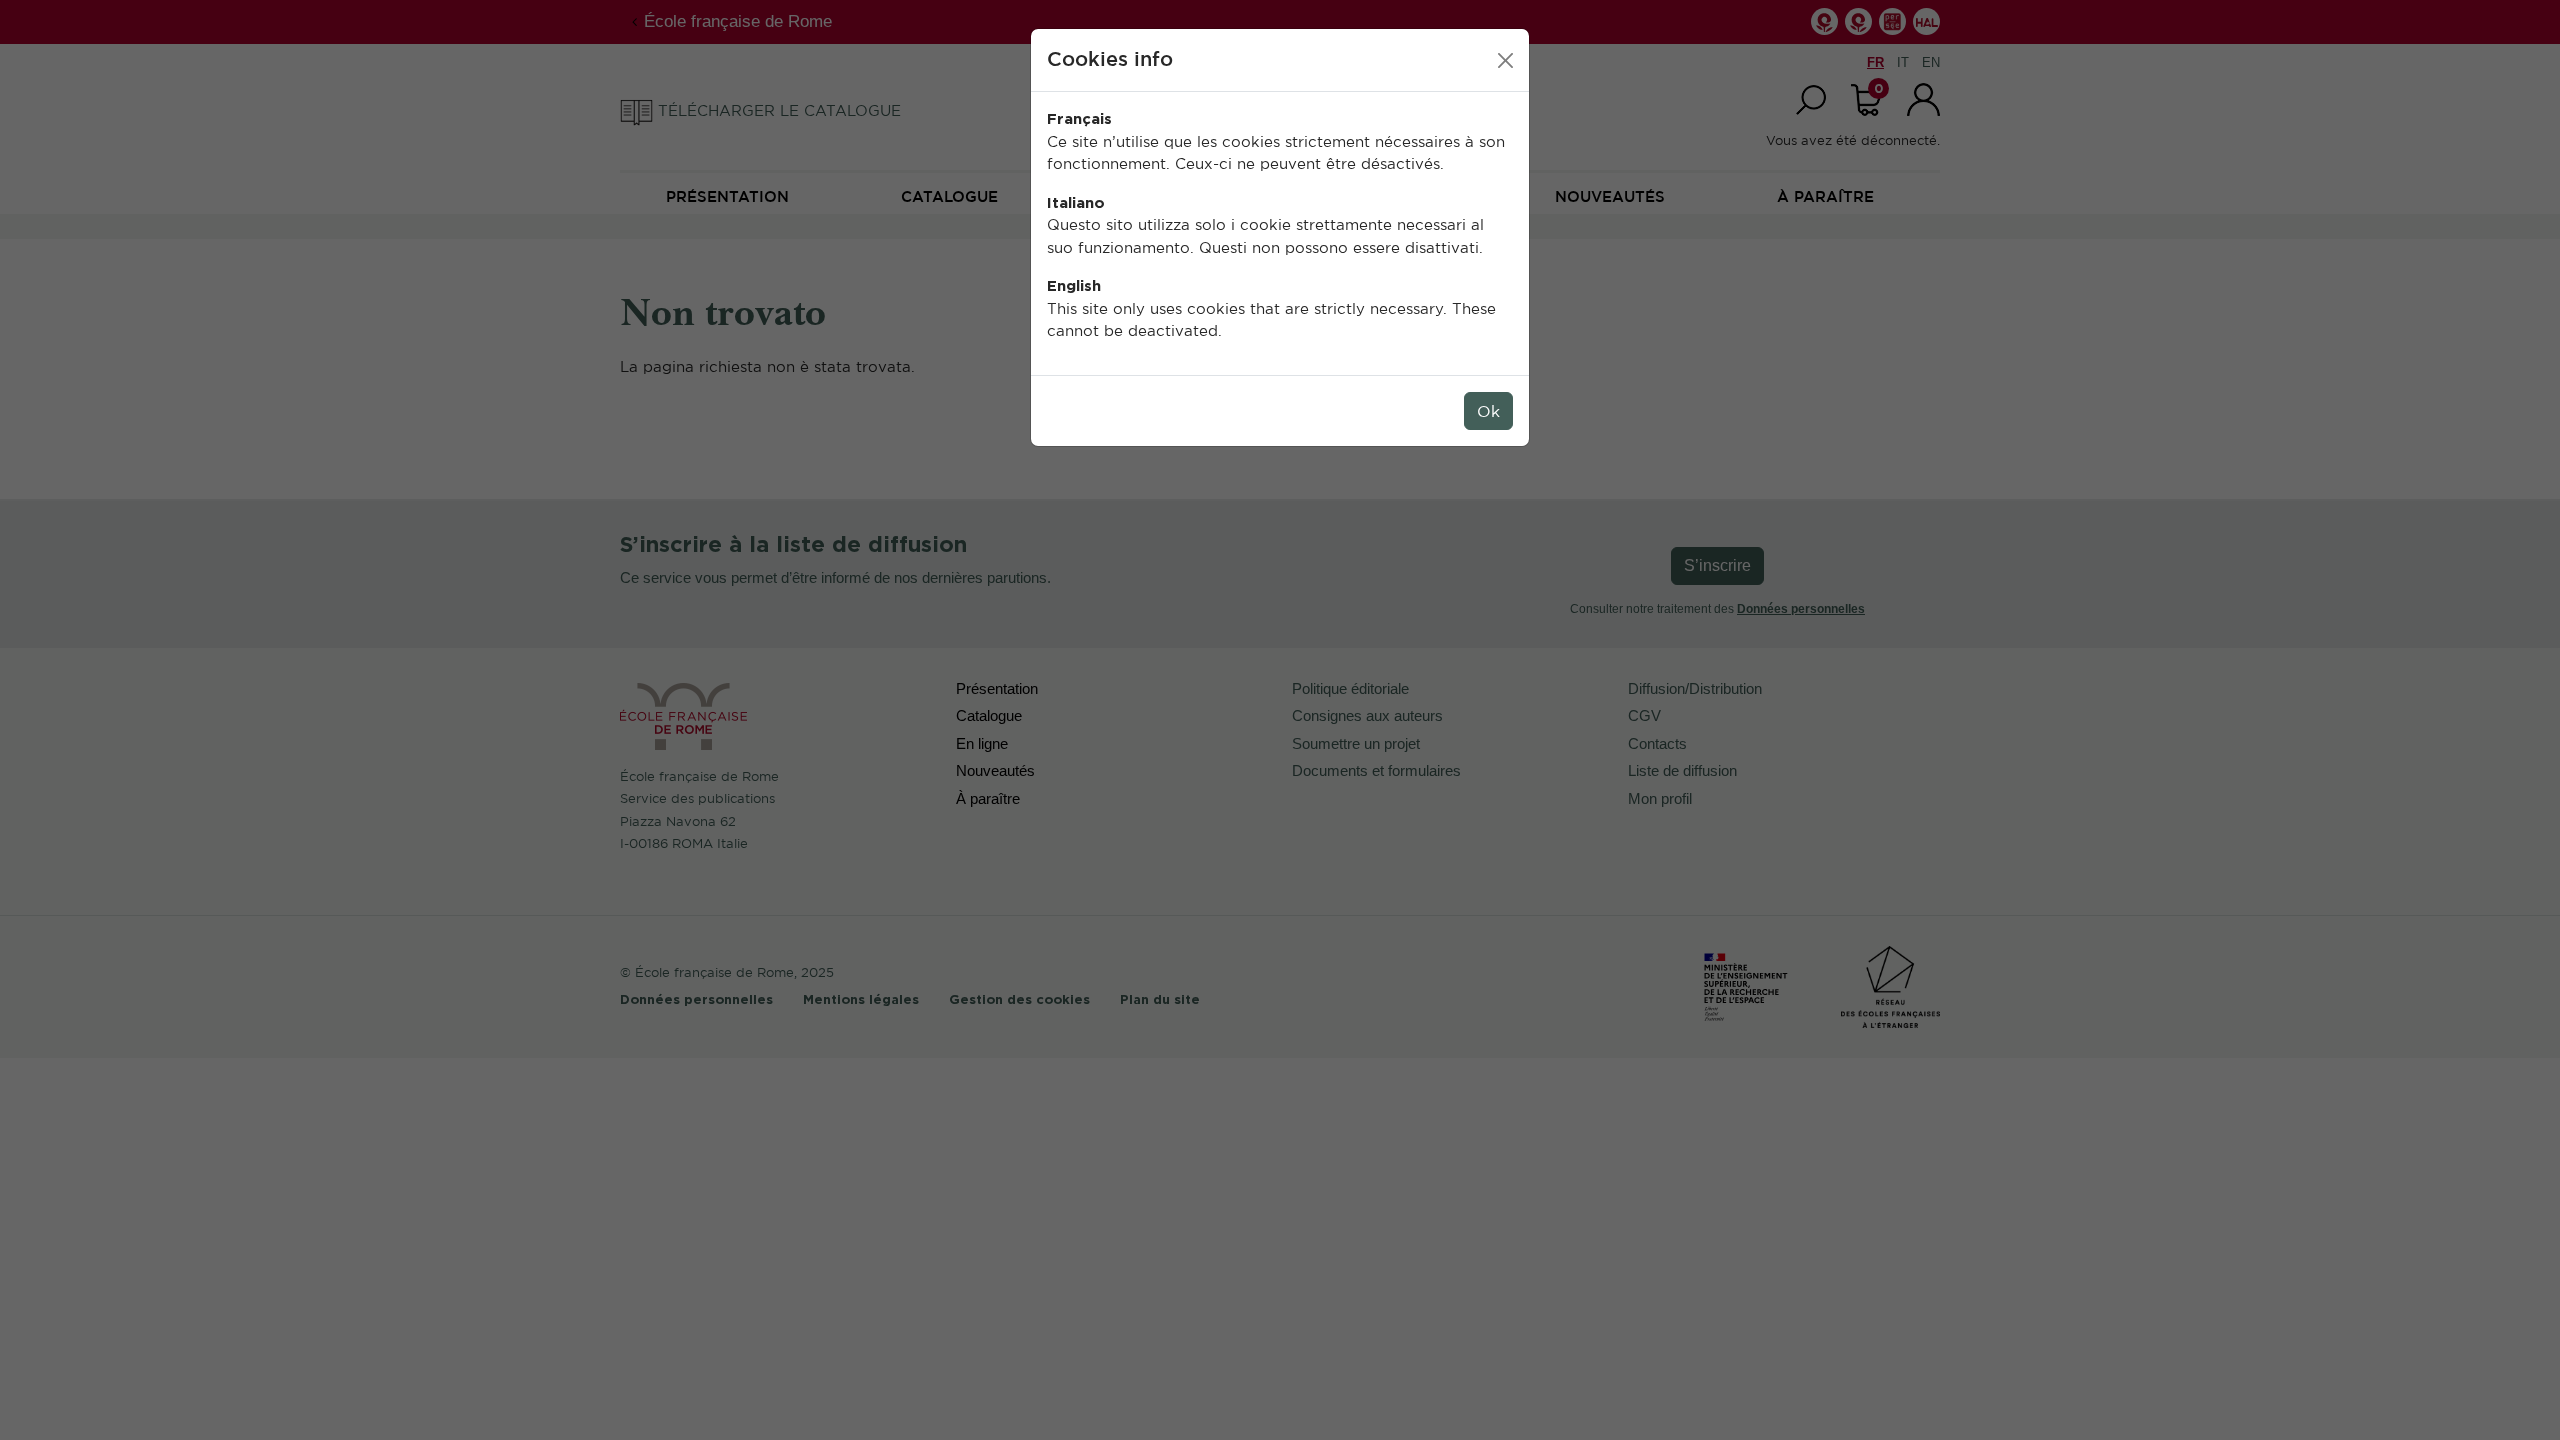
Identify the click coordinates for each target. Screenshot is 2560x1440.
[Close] (1505, 60)
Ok (1488, 411)
